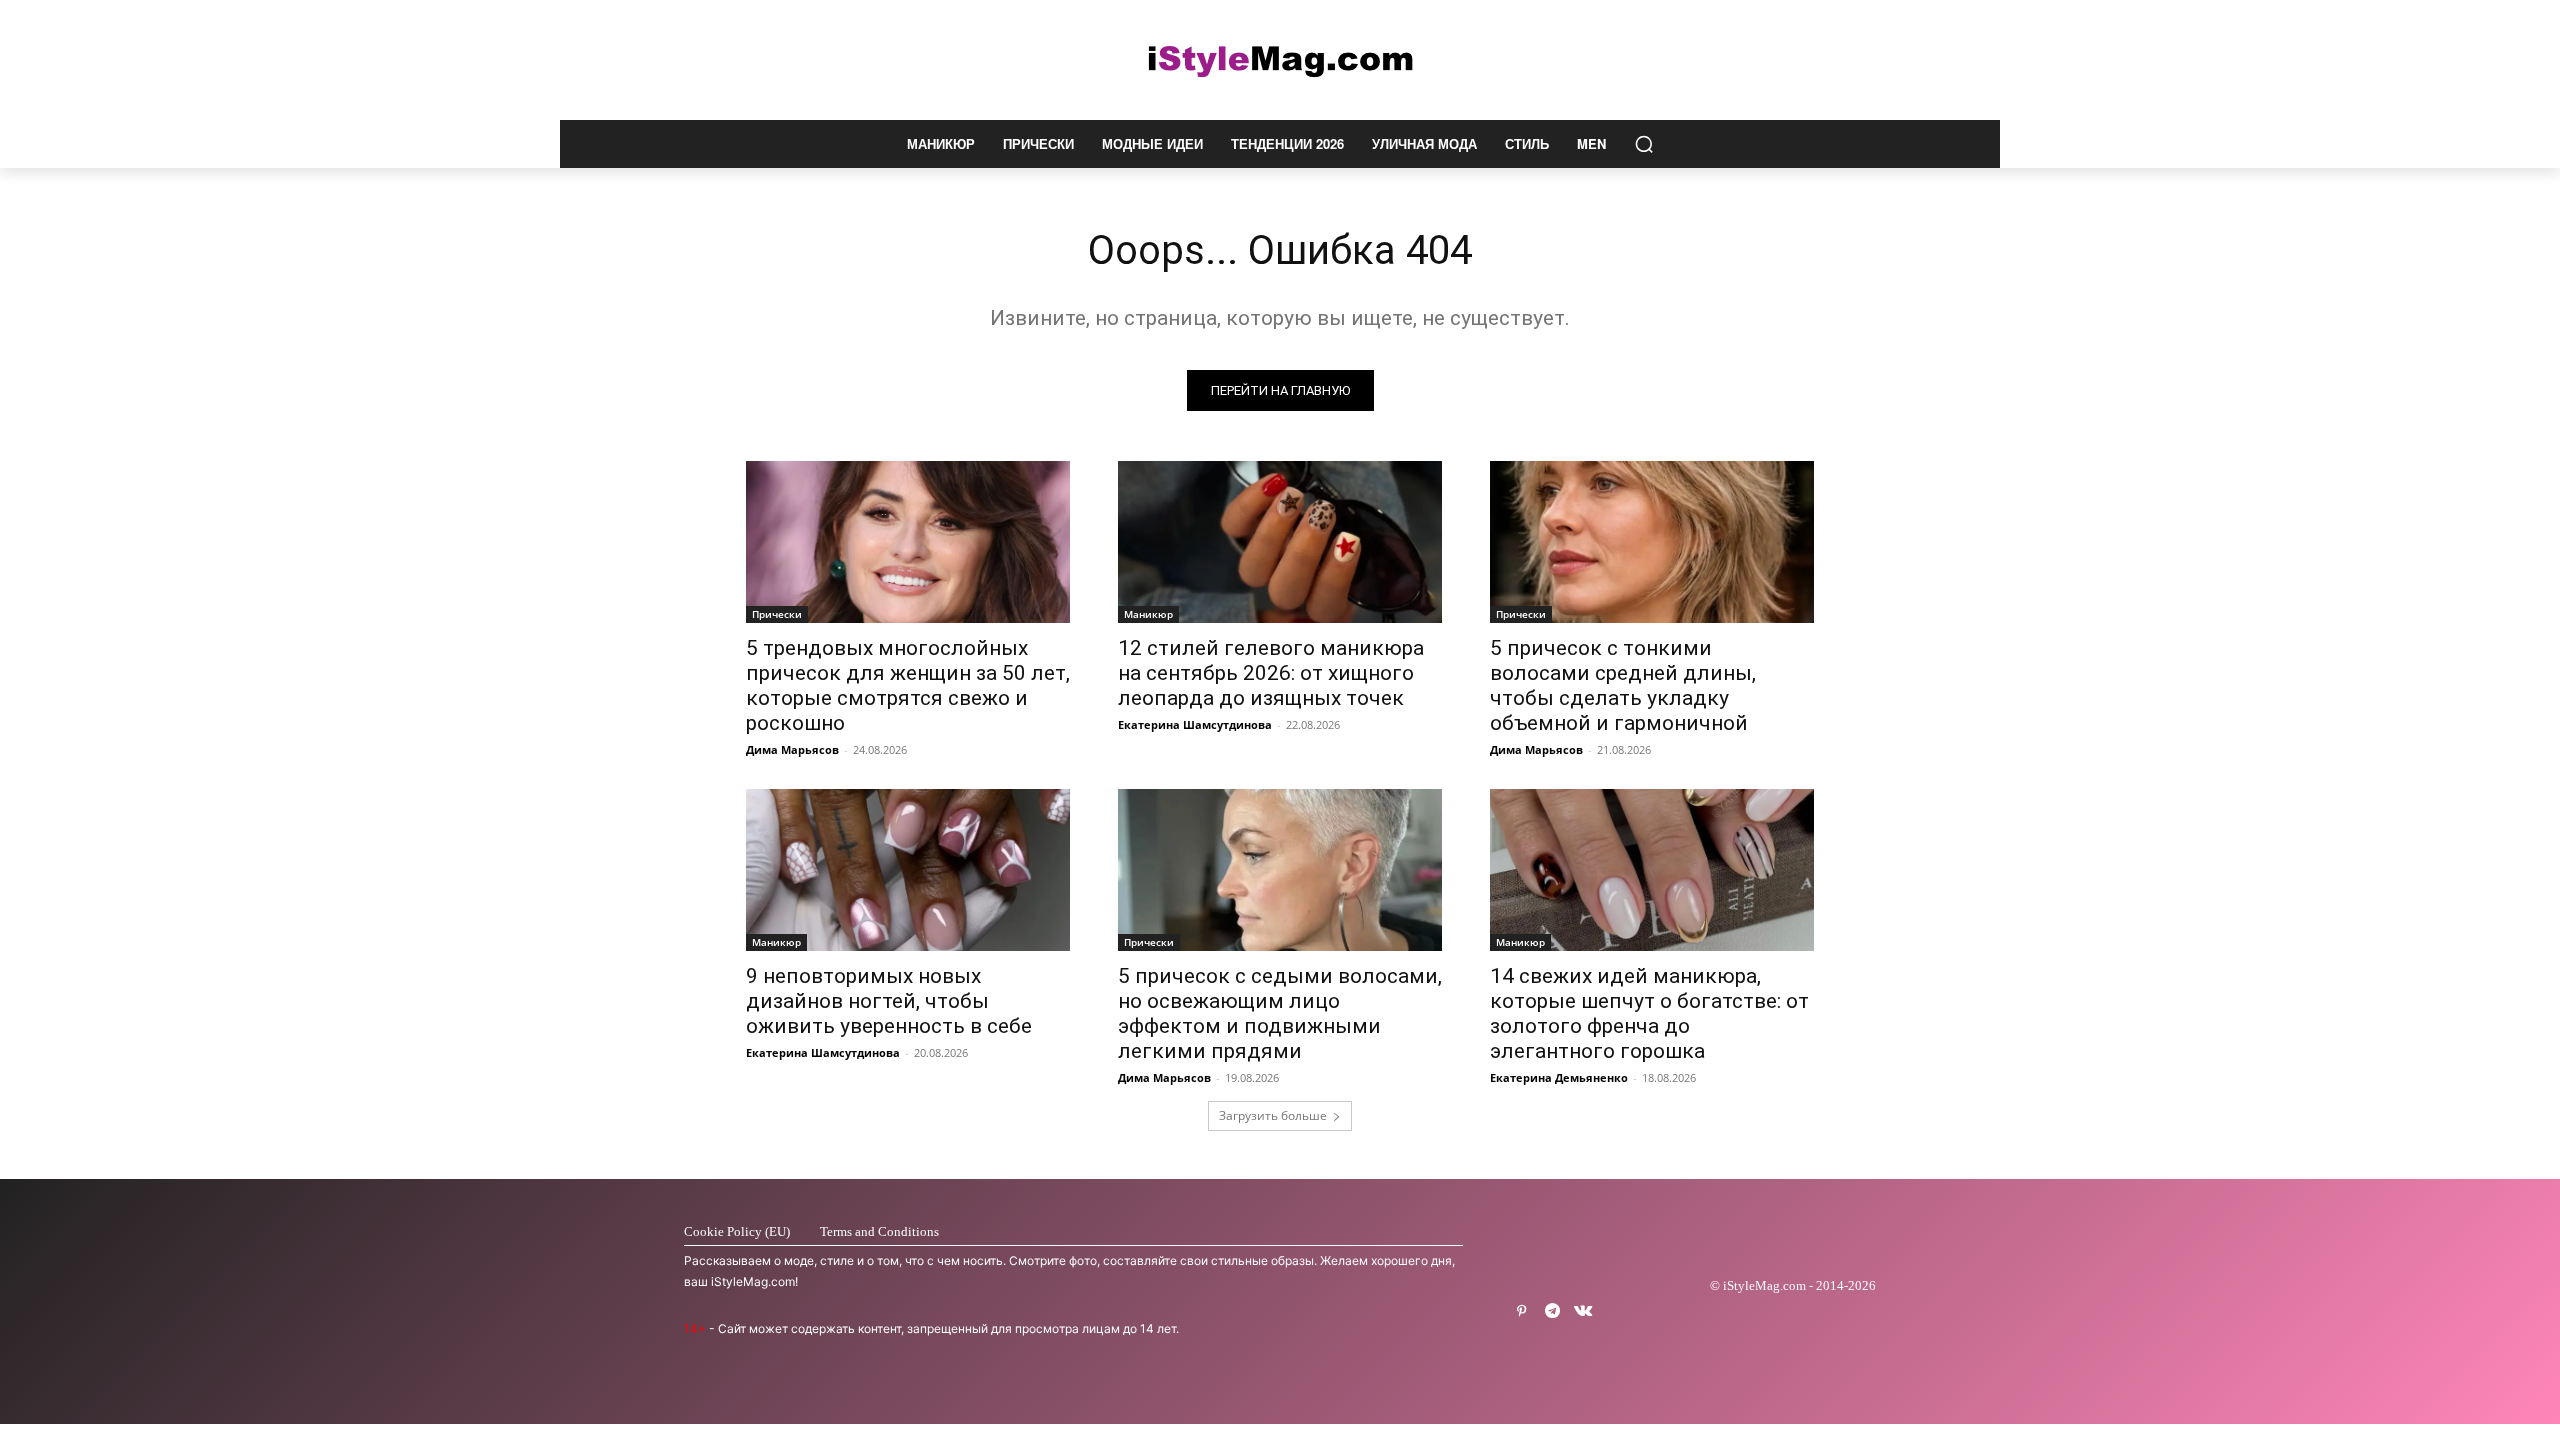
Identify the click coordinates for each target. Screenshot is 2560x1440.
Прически (777, 614)
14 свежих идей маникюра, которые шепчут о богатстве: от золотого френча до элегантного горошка (1649, 1013)
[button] (1644, 144)
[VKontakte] (1583, 1311)
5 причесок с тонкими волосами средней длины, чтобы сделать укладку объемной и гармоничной (1623, 685)
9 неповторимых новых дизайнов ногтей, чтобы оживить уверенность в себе (889, 1001)
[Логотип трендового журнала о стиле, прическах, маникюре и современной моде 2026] (1280, 60)
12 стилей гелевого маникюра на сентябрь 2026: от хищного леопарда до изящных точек (1271, 673)
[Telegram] (1552, 1311)
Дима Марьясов (792, 749)
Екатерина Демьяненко (1559, 1077)
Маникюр (1148, 614)
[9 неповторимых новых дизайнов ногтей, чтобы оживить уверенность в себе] (908, 870)
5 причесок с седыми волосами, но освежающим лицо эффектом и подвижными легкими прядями (1280, 1013)
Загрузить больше (1273, 1115)
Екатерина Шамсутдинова (1195, 724)
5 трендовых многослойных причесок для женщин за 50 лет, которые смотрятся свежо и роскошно (908, 685)
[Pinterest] (1521, 1311)
